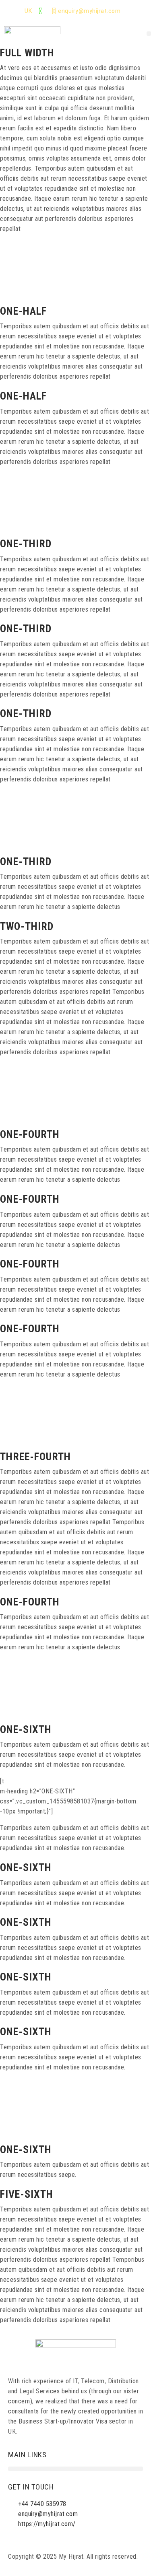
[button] (149, 34)
